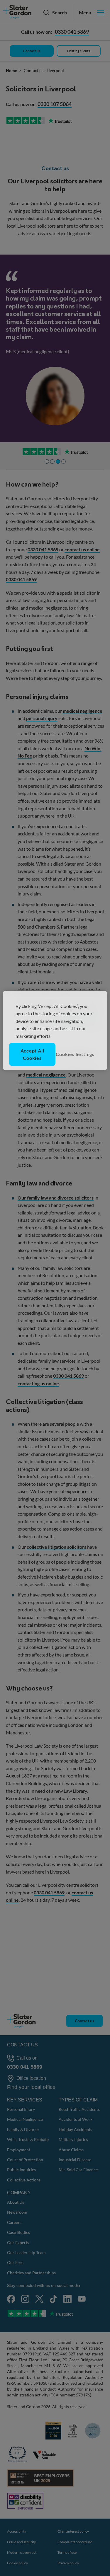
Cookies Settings (75, 1054)
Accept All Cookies (32, 1054)
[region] (55, 1031)
